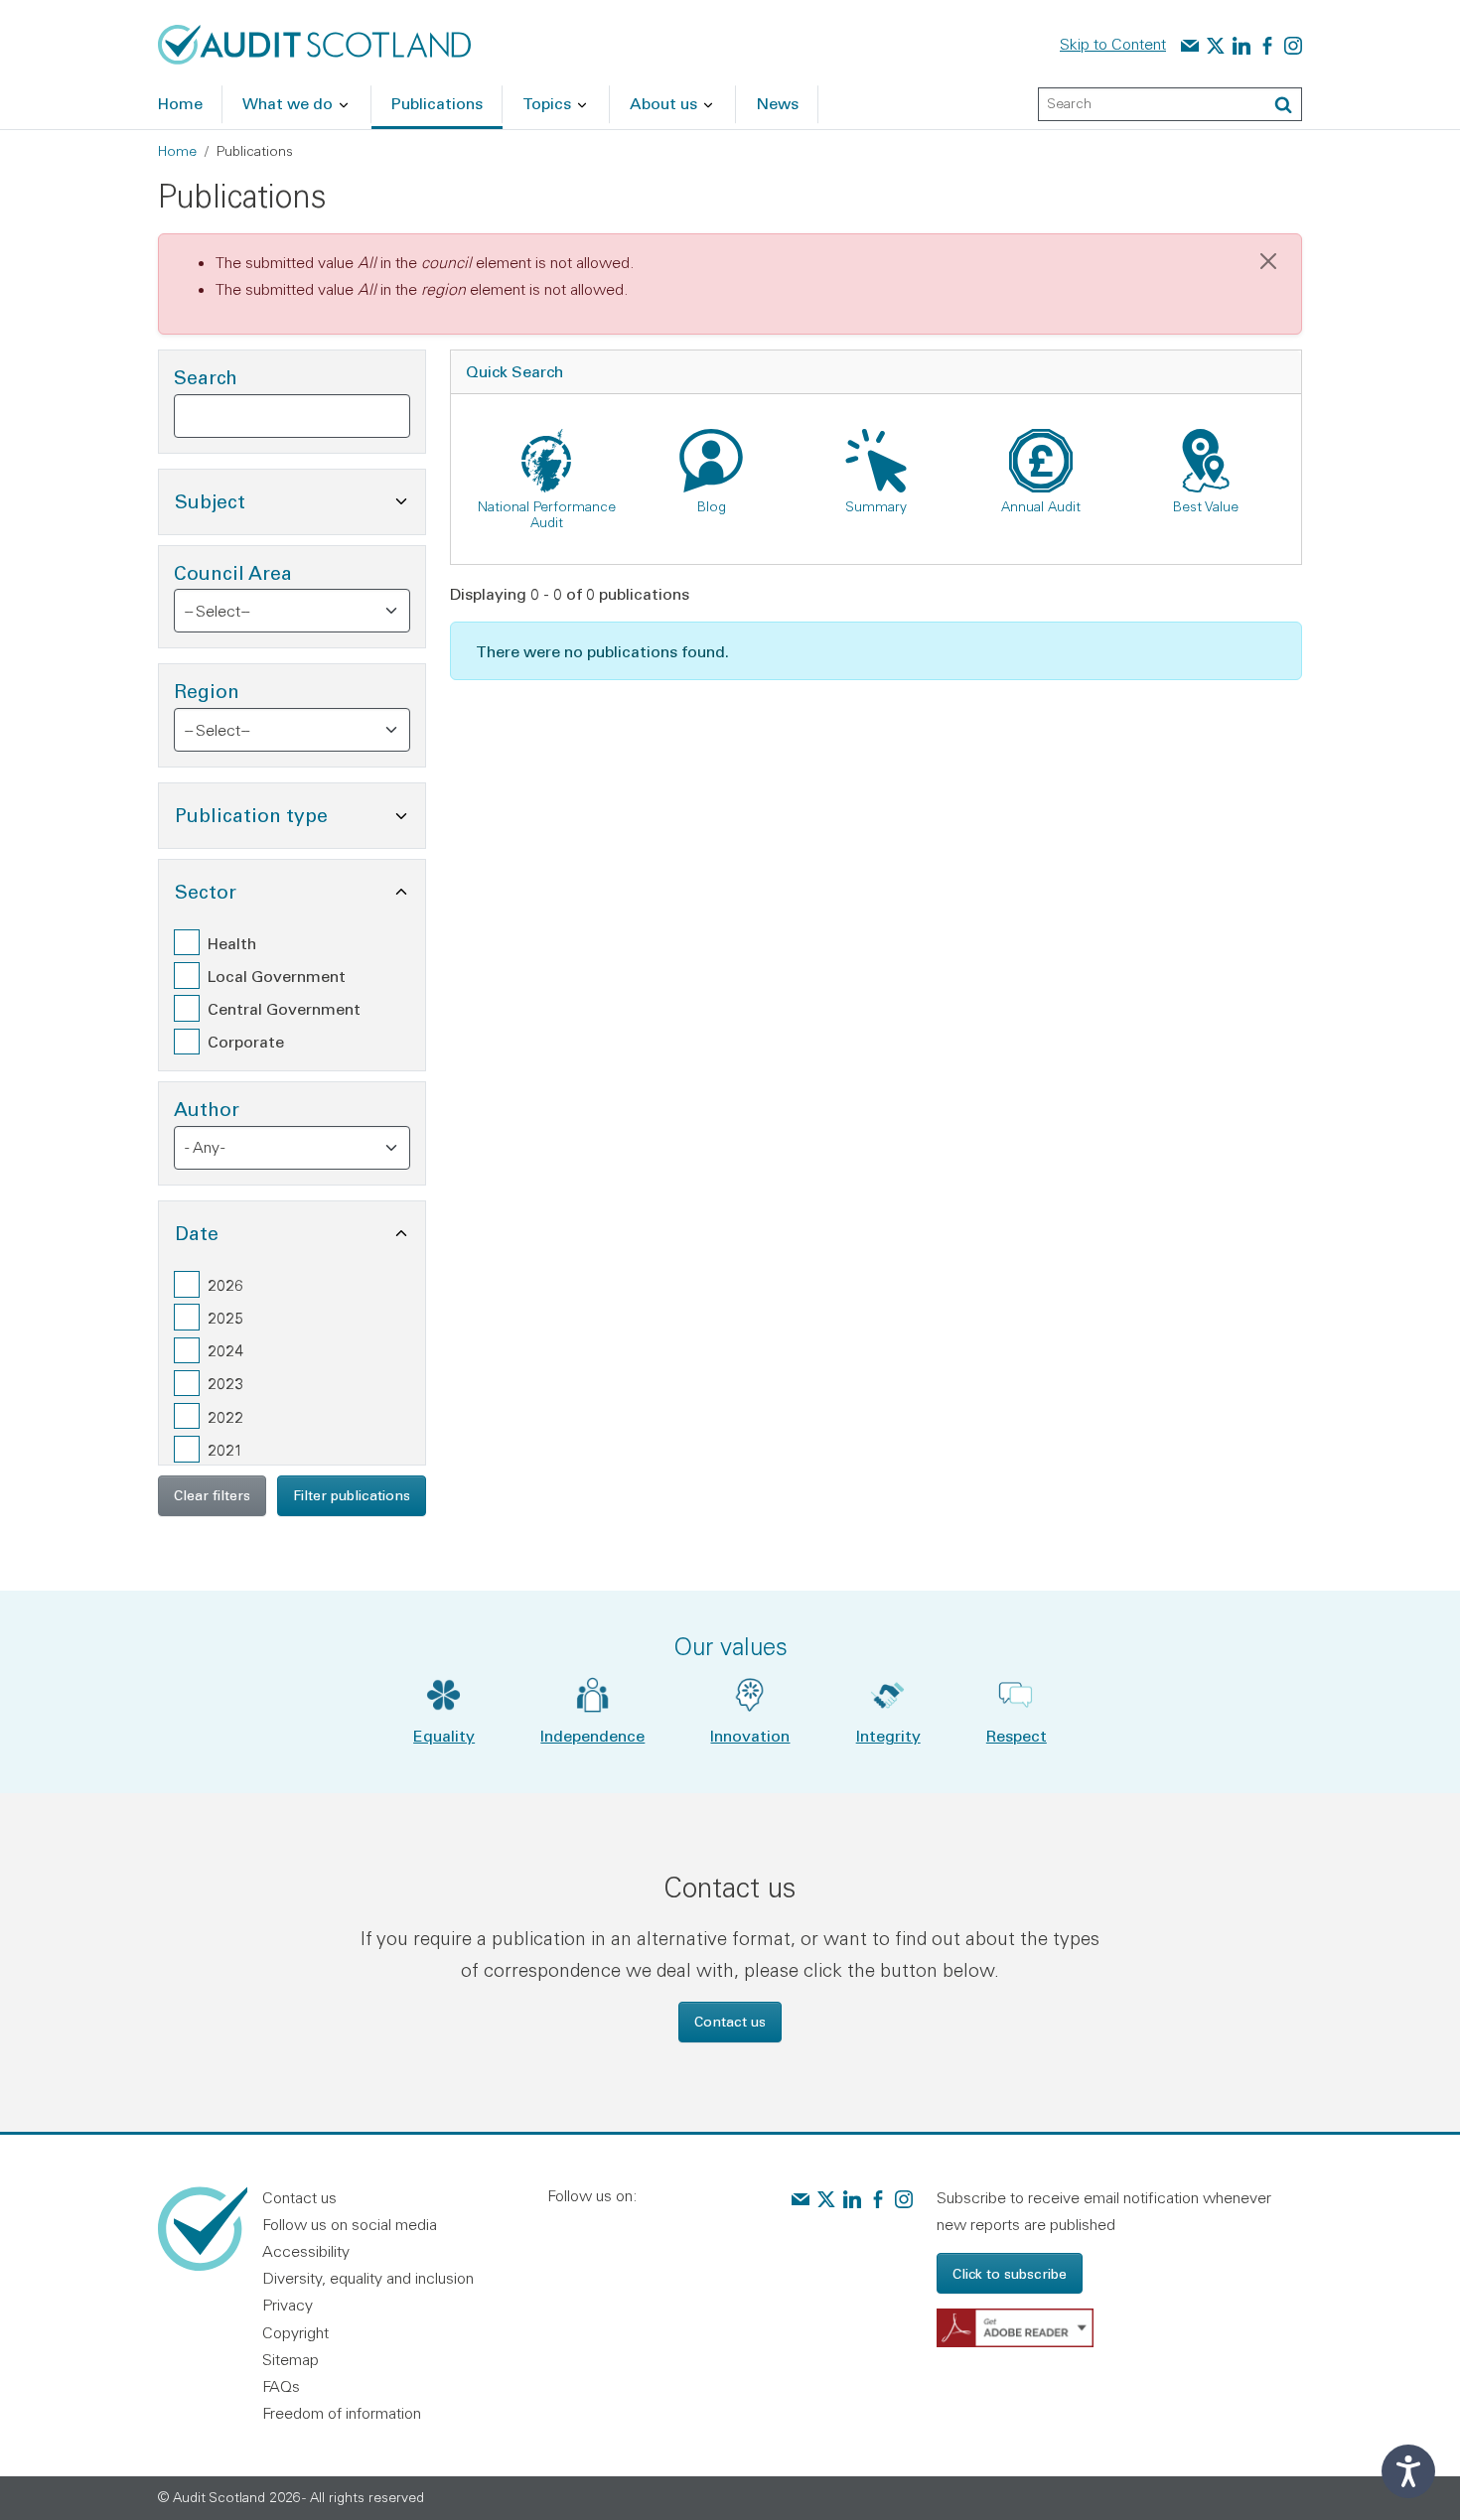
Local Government (277, 976)
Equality (444, 1735)
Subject (300, 500)
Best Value (1206, 506)
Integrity (888, 1735)
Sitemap (291, 2359)
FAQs (281, 2386)
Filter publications (352, 1495)
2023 (225, 1383)
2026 (225, 1284)
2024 (225, 1350)
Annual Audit (1041, 506)
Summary (876, 506)
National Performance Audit (547, 514)
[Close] (1268, 261)
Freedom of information (342, 2413)
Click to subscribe (1010, 2273)
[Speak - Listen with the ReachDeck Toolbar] (1408, 2471)
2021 (225, 1449)
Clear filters (212, 1495)
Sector (300, 891)
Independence (592, 1735)
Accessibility (306, 2251)
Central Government (284, 1008)
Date (292, 1232)
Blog (712, 506)
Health (232, 943)
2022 (225, 1416)
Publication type (300, 814)
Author (207, 1109)
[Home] (314, 43)
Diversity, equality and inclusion (368, 2278)
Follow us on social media (350, 2224)
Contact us (730, 2021)
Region (207, 691)
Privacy (288, 2305)
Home (177, 151)
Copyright (295, 2332)
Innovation (750, 1735)
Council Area (233, 572)
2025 (225, 1317)
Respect (1017, 1735)
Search (206, 377)
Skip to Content (1113, 44)
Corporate (246, 1041)
